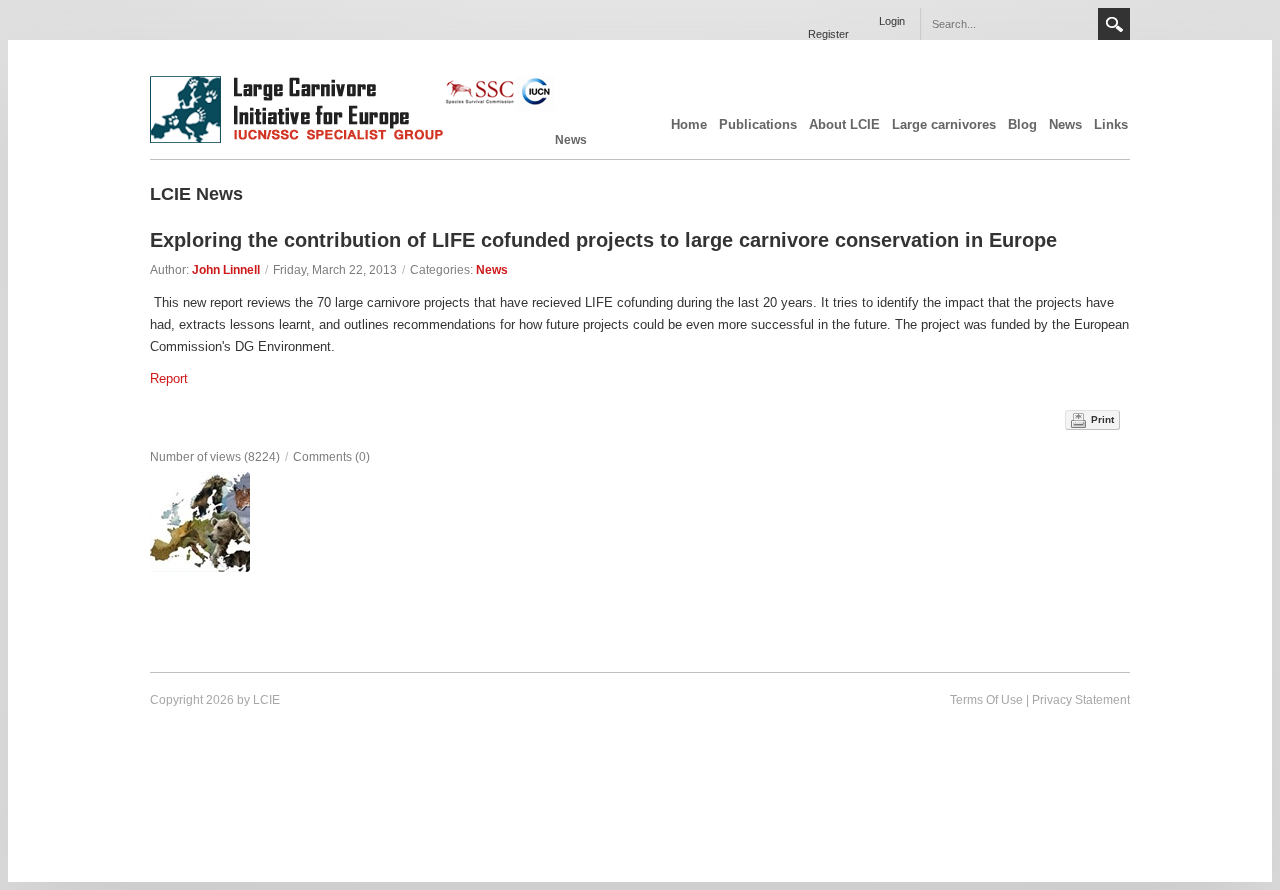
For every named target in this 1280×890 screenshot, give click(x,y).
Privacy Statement (1081, 700)
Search (1114, 24)
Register (828, 34)
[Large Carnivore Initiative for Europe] (352, 138)
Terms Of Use (986, 700)
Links (1111, 124)
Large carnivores (944, 124)
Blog (1022, 124)
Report (169, 378)
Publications (758, 124)
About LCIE (844, 124)
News (1065, 124)
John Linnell (226, 270)
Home (689, 124)
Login (892, 21)
